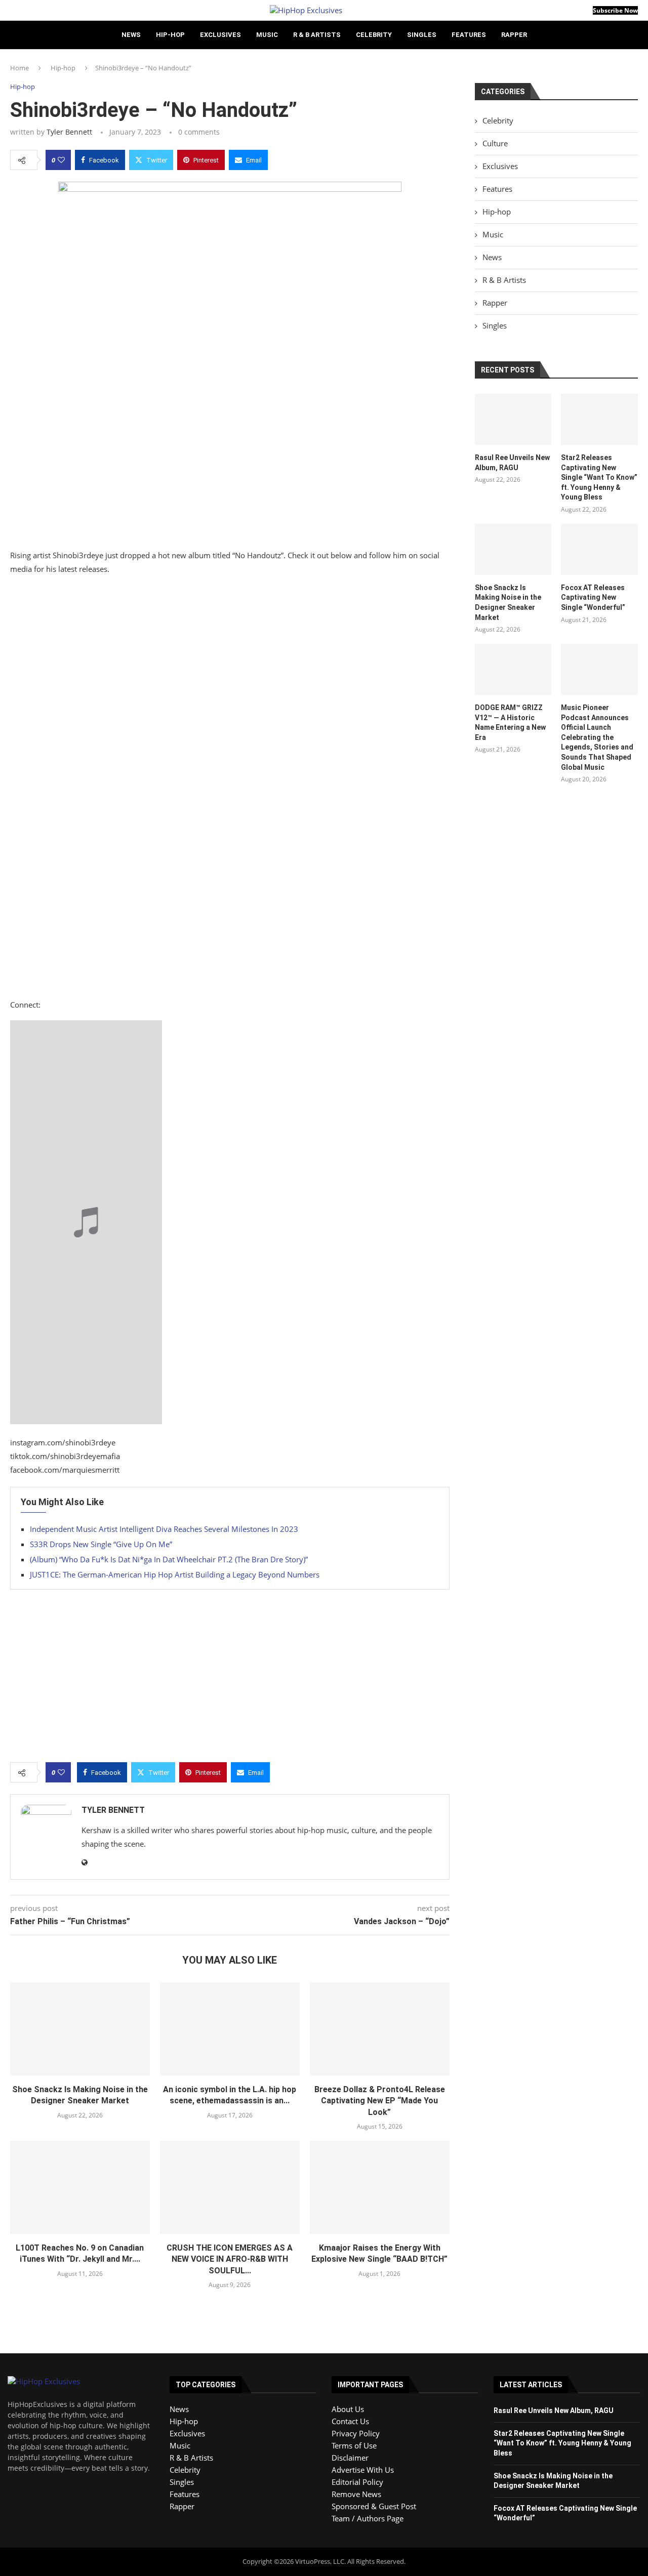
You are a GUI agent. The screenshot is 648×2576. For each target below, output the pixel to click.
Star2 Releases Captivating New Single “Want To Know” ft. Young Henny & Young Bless (599, 477)
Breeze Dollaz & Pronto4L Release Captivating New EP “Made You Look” (380, 2101)
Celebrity (374, 35)
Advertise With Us (363, 2470)
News (131, 35)
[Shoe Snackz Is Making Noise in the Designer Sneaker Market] (80, 2029)
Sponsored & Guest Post (374, 2506)
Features (469, 35)
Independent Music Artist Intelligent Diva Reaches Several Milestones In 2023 (164, 1529)
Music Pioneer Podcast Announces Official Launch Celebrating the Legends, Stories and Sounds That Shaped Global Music (597, 737)
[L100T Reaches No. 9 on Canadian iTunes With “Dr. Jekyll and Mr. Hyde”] (80, 2187)
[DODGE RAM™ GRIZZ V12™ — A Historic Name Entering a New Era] (513, 669)
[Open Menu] (13, 10)
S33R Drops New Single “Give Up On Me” (101, 1544)
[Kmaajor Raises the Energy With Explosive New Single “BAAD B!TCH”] (380, 2187)
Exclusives (220, 35)
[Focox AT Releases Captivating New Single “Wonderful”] (599, 549)
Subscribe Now (615, 10)
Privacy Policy (356, 2433)
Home (19, 68)
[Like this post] (61, 160)
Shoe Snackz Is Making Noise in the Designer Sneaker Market (508, 603)
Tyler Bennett (69, 132)
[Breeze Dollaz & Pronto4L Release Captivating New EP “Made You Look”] (380, 2029)
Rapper (514, 35)
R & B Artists (317, 35)
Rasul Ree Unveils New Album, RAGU (512, 463)
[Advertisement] (230, 884)
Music (267, 35)
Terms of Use (354, 2445)
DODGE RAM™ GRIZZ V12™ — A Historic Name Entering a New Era (510, 722)
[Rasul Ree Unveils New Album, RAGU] (513, 419)
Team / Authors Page (368, 2518)
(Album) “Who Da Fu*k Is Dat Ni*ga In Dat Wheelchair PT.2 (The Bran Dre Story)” (169, 1559)
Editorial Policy (357, 2482)
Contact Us (350, 2421)
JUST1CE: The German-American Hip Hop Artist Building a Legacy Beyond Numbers (175, 1574)
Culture (495, 143)
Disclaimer (350, 2458)
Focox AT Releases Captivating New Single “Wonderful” (593, 597)
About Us (348, 2409)
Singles (422, 35)
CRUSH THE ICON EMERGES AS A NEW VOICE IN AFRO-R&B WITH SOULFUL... (230, 2259)
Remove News (356, 2494)
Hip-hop (170, 35)
